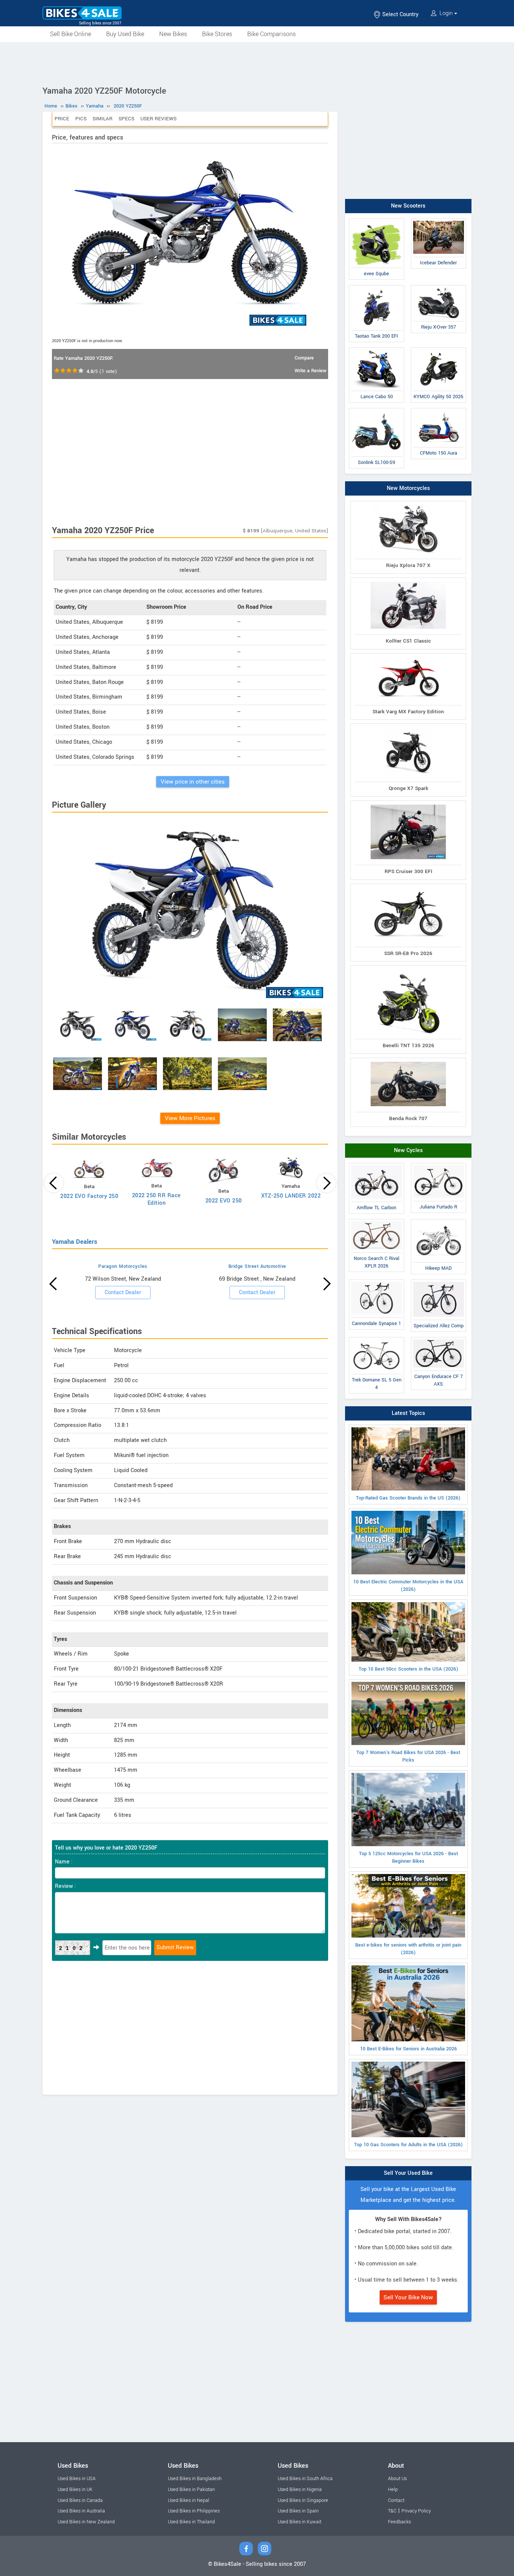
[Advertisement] (257, 63)
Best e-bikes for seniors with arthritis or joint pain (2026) (408, 1949)
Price (62, 119)
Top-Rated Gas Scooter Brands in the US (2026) (408, 1498)
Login (446, 13)
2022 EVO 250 (224, 1201)
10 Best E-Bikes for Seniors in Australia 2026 (408, 2049)
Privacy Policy (416, 2511)
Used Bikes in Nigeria (300, 2490)
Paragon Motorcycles (123, 1266)
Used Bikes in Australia (81, 2511)
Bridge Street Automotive (257, 1266)
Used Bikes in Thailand (191, 2522)
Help (393, 2490)
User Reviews (158, 119)
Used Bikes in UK (75, 2490)
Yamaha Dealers (75, 1242)
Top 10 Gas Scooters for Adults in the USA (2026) (408, 2145)
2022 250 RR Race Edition (157, 1199)
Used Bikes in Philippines (194, 2511)
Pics (81, 119)
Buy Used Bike (125, 34)
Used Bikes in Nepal (189, 2500)
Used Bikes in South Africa (305, 2479)
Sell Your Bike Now (408, 2297)
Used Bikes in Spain (298, 2511)
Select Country (400, 14)
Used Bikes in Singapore (303, 2500)
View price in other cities (193, 782)
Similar (103, 119)
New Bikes (173, 34)
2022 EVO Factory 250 (89, 1196)
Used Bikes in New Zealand (86, 2522)
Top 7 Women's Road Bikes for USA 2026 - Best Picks (408, 1756)
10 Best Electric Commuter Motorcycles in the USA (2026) (408, 1586)
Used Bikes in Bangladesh (195, 2479)
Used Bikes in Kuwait (300, 2522)
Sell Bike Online (71, 34)
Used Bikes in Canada (80, 2500)
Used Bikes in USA (77, 2479)
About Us (397, 2479)
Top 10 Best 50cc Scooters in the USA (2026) (408, 1669)
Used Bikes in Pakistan (191, 2490)
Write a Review (310, 371)
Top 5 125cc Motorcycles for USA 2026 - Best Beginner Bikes (408, 1857)
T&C (392, 2511)
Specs (126, 119)
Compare (304, 358)
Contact (396, 2500)
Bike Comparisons (271, 34)
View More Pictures (190, 1118)
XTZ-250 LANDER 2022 (291, 1196)
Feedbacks (399, 2522)
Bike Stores (217, 34)
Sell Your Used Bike (408, 2173)
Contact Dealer (123, 1293)
